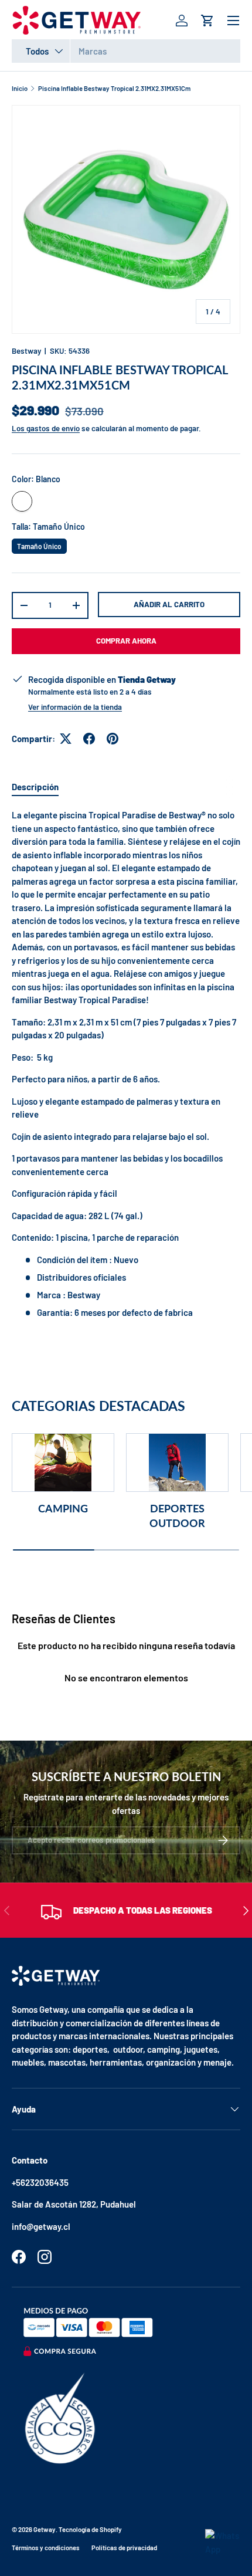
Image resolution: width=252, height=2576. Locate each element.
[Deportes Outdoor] (177, 1463)
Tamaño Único (40, 544)
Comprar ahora (126, 641)
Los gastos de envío (46, 428)
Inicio (20, 88)
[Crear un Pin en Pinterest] (113, 739)
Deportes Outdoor (177, 1516)
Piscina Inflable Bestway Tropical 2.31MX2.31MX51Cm (114, 88)
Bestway (26, 351)
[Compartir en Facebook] (89, 739)
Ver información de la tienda (75, 707)
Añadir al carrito (169, 604)
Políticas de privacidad (124, 2548)
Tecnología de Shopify (90, 2529)
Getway (45, 2529)
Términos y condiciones (46, 2548)
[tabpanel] (126, 1064)
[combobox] (126, 51)
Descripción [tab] (35, 787)
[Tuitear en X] (66, 739)
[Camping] (63, 1463)
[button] (207, 21)
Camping (63, 1508)
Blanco (22, 501)
